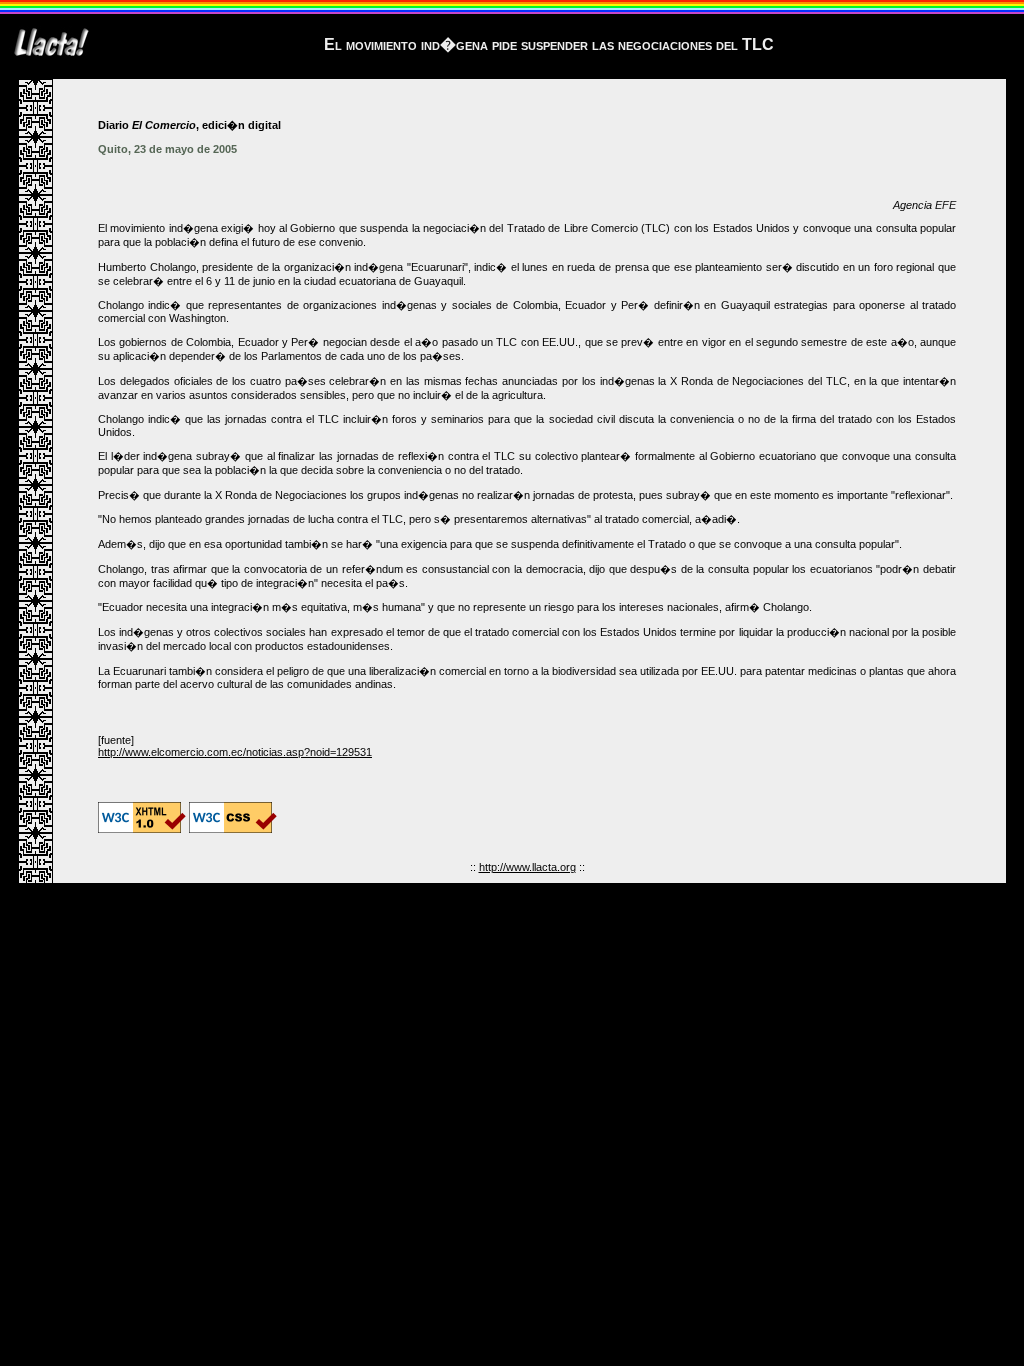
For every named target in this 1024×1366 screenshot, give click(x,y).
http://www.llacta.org (527, 867)
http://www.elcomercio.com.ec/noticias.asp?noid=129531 (235, 752)
